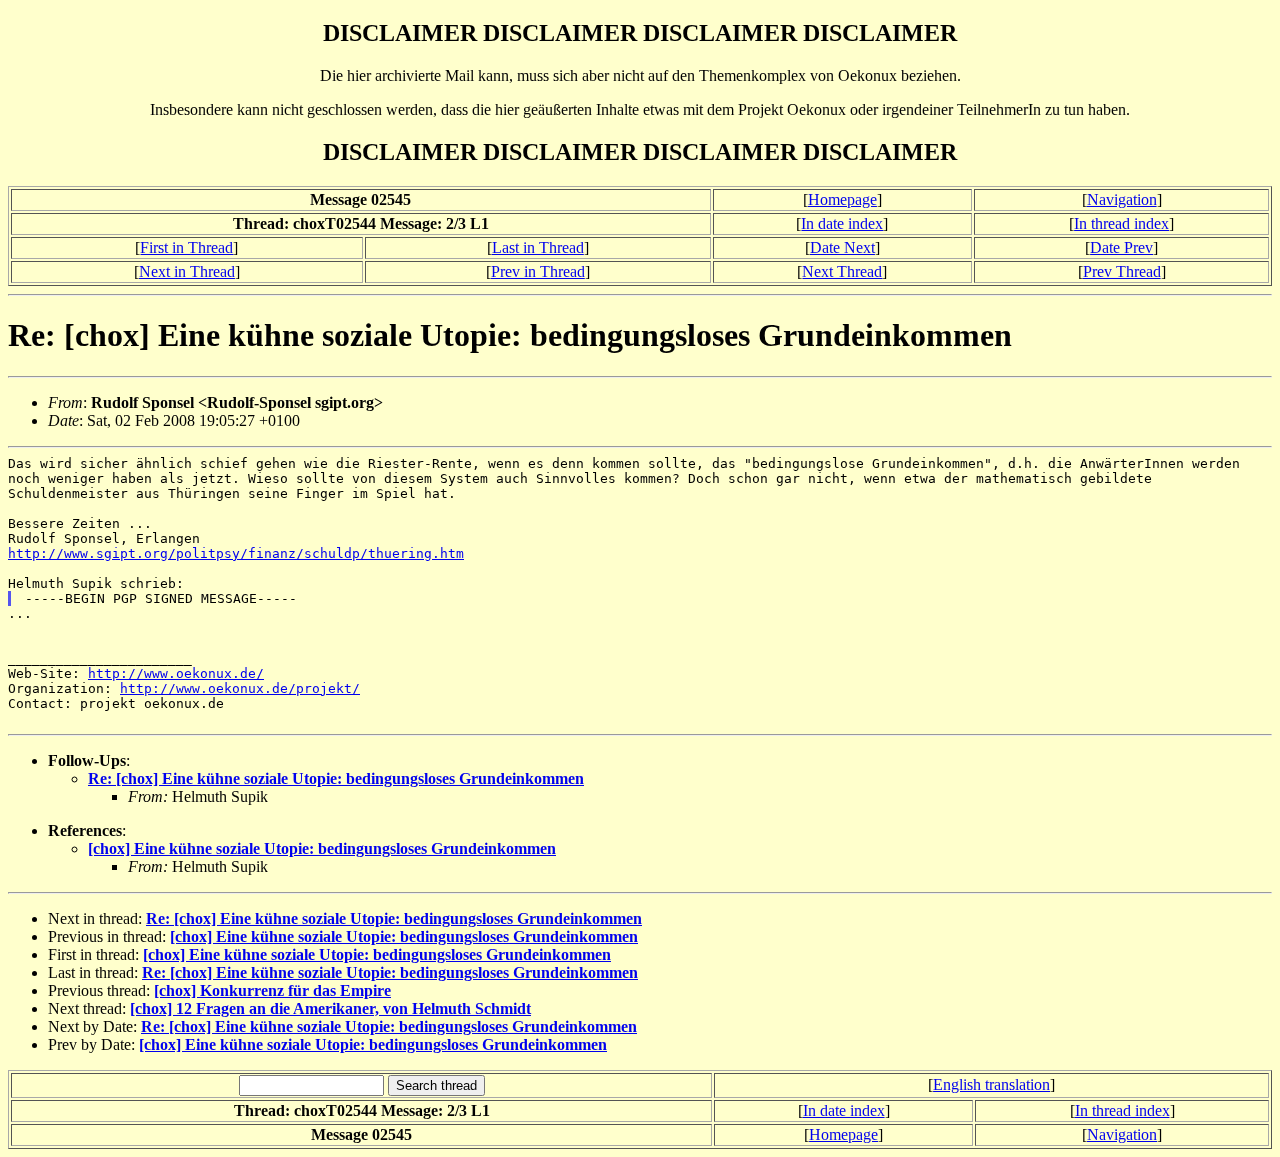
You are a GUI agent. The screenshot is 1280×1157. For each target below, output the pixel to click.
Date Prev (1121, 247)
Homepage (842, 199)
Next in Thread (187, 271)
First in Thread (186, 247)
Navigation (1122, 199)
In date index (842, 223)
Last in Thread (538, 247)
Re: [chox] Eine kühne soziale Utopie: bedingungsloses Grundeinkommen (336, 778)
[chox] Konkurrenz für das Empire (272, 990)
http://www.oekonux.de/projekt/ (240, 688)
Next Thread (842, 271)
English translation (991, 1084)
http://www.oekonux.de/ (176, 673)
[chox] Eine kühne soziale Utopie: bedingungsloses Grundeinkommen (322, 848)
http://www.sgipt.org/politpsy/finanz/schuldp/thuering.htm (236, 553)
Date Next (842, 247)
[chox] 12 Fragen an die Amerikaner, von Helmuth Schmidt (330, 1008)
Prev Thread (1122, 271)
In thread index (1121, 223)
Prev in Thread (538, 271)
